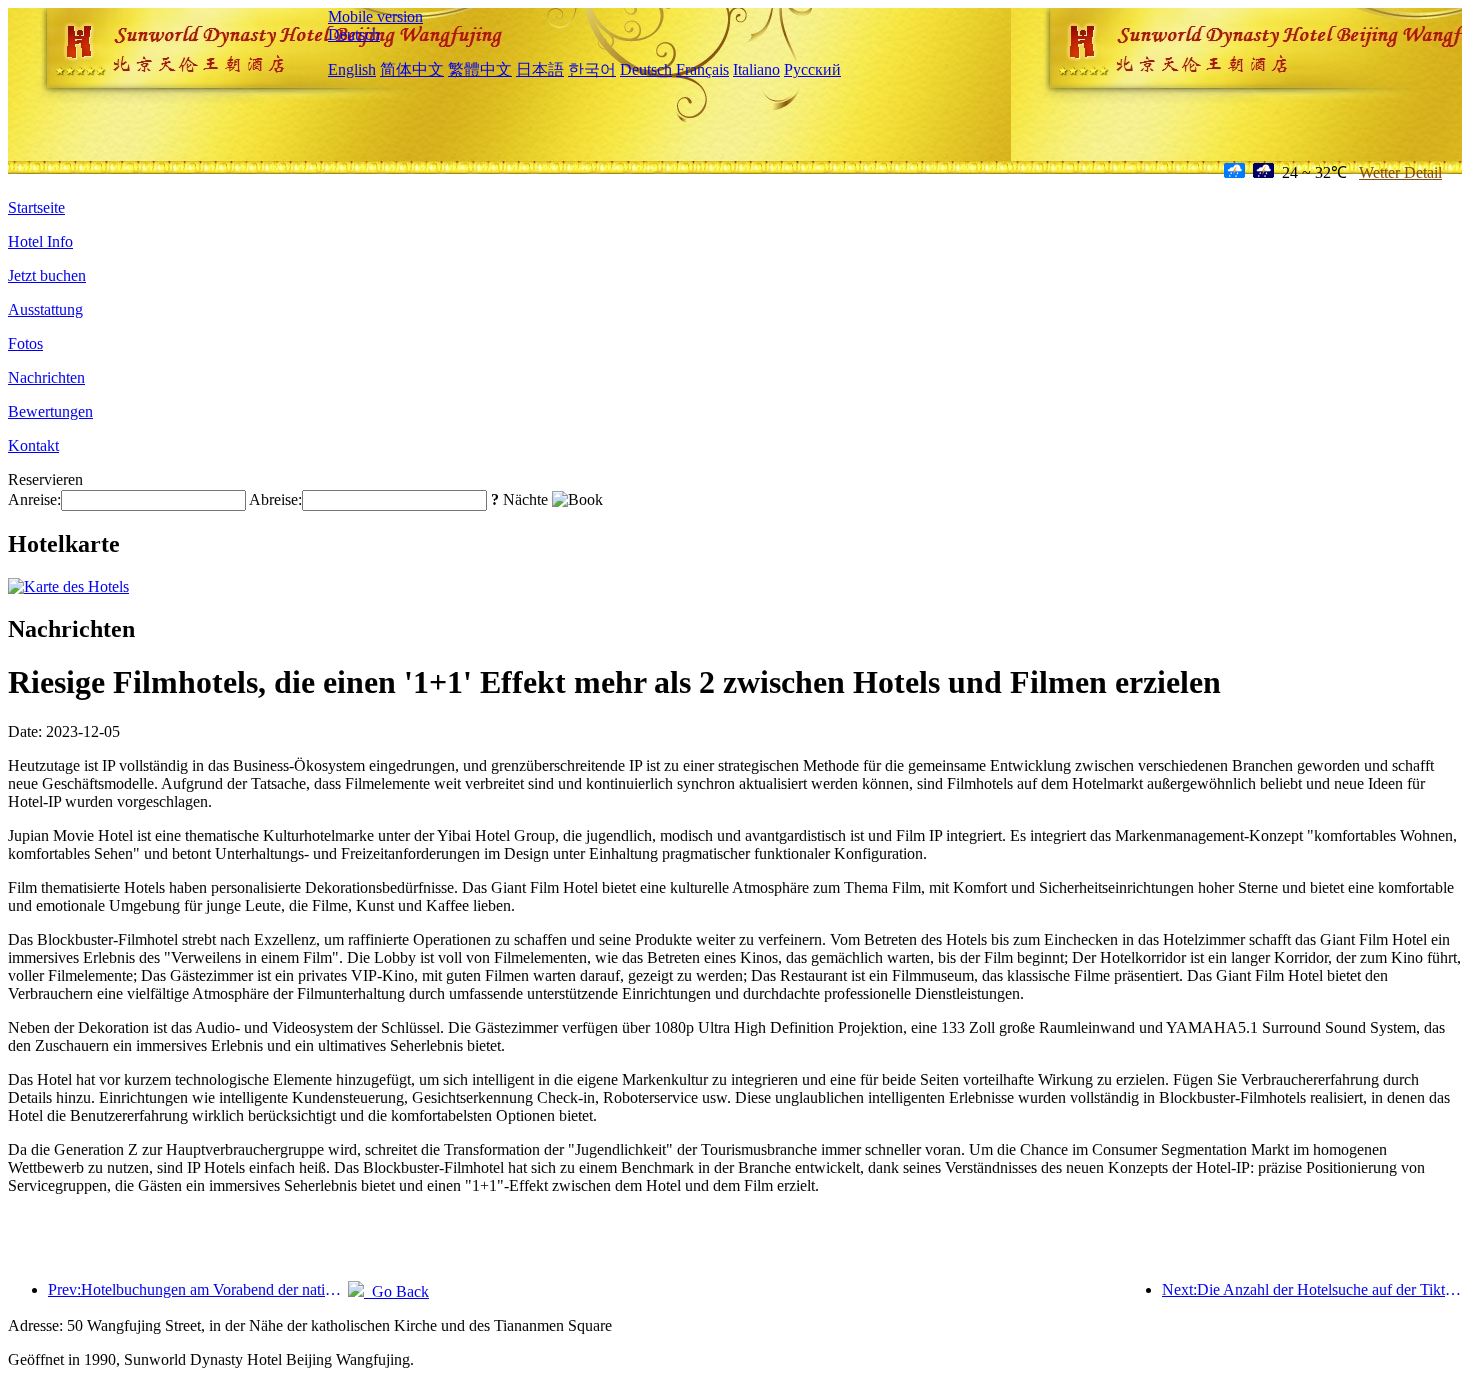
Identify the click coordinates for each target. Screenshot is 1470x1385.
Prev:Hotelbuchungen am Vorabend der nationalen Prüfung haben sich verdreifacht (198, 1289)
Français (702, 69)
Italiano (756, 69)
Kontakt (33, 445)
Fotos (25, 343)
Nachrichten (46, 377)
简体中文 (412, 69)
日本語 (540, 69)
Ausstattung (45, 309)
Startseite (36, 207)
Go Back (396, 1291)
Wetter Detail (1400, 172)
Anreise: (34, 499)
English (352, 69)
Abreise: (275, 499)
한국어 (592, 69)
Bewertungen (50, 411)
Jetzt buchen (47, 275)
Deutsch (354, 34)
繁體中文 (480, 69)
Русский (812, 69)
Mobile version (375, 16)
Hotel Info (40, 241)
